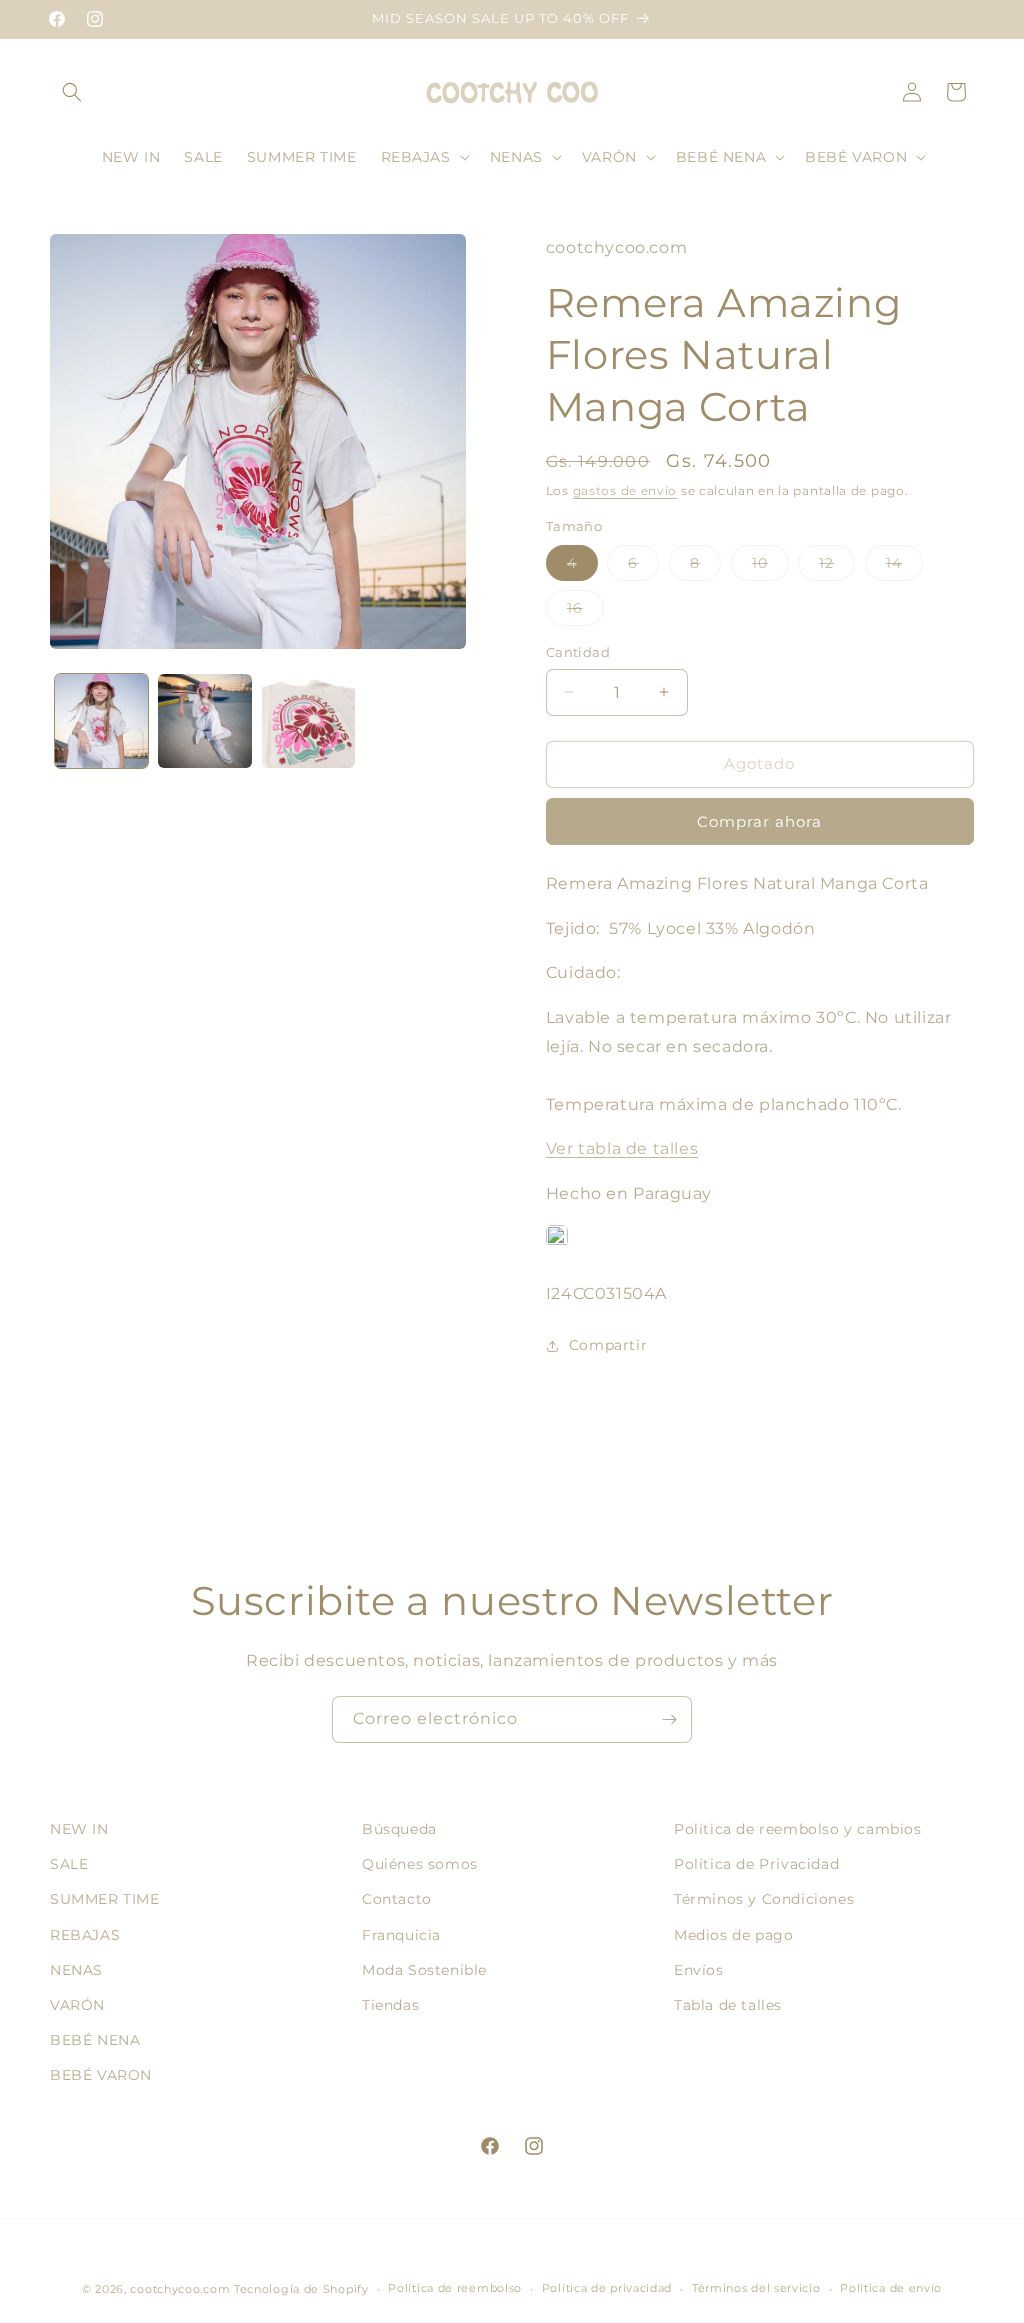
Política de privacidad (607, 2288)
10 (770, 567)
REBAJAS (85, 1935)
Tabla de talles (728, 2005)
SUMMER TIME (105, 1899)
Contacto (397, 1899)
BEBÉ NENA (95, 2040)
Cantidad (578, 652)
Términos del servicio (756, 2288)
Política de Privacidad (756, 1864)
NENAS (76, 1970)
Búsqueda (399, 1829)
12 (837, 567)
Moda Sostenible (424, 1970)
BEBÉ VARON (101, 2075)
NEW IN (79, 1829)
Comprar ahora (759, 821)
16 (585, 612)
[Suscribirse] (669, 1719)
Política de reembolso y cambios (798, 1829)
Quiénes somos (420, 1864)
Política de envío (891, 2288)
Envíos (699, 1970)
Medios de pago (733, 1935)
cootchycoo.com (180, 2289)
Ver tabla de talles (622, 1148)
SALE (69, 1864)
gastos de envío (625, 490)
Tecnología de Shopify (301, 2289)
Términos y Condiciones (764, 1899)
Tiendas (390, 2005)
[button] (72, 92)
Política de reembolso (455, 2288)
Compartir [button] (608, 1345)
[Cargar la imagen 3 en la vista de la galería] (308, 720)
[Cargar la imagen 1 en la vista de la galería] (101, 720)
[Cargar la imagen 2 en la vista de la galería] (204, 720)
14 (904, 567)
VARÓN (77, 2005)
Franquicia (401, 1935)
